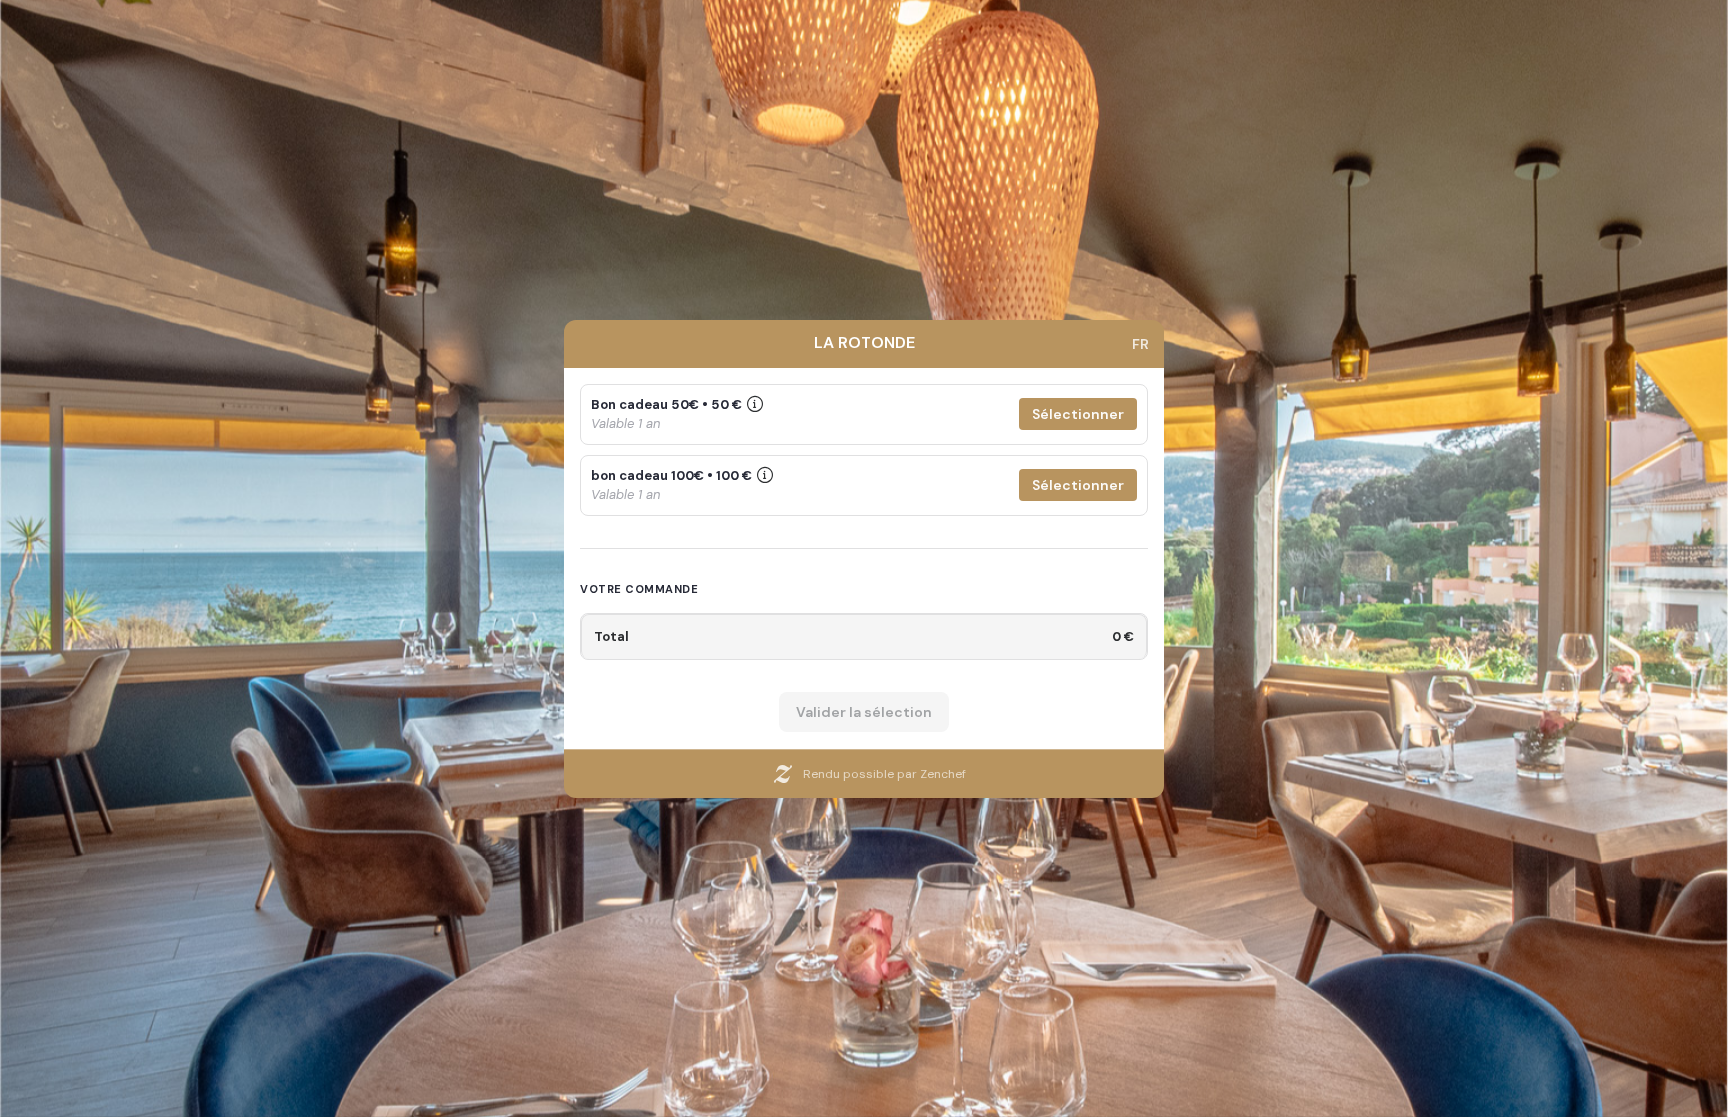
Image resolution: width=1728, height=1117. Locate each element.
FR (1140, 344)
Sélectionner (1078, 414)
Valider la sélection (864, 712)
